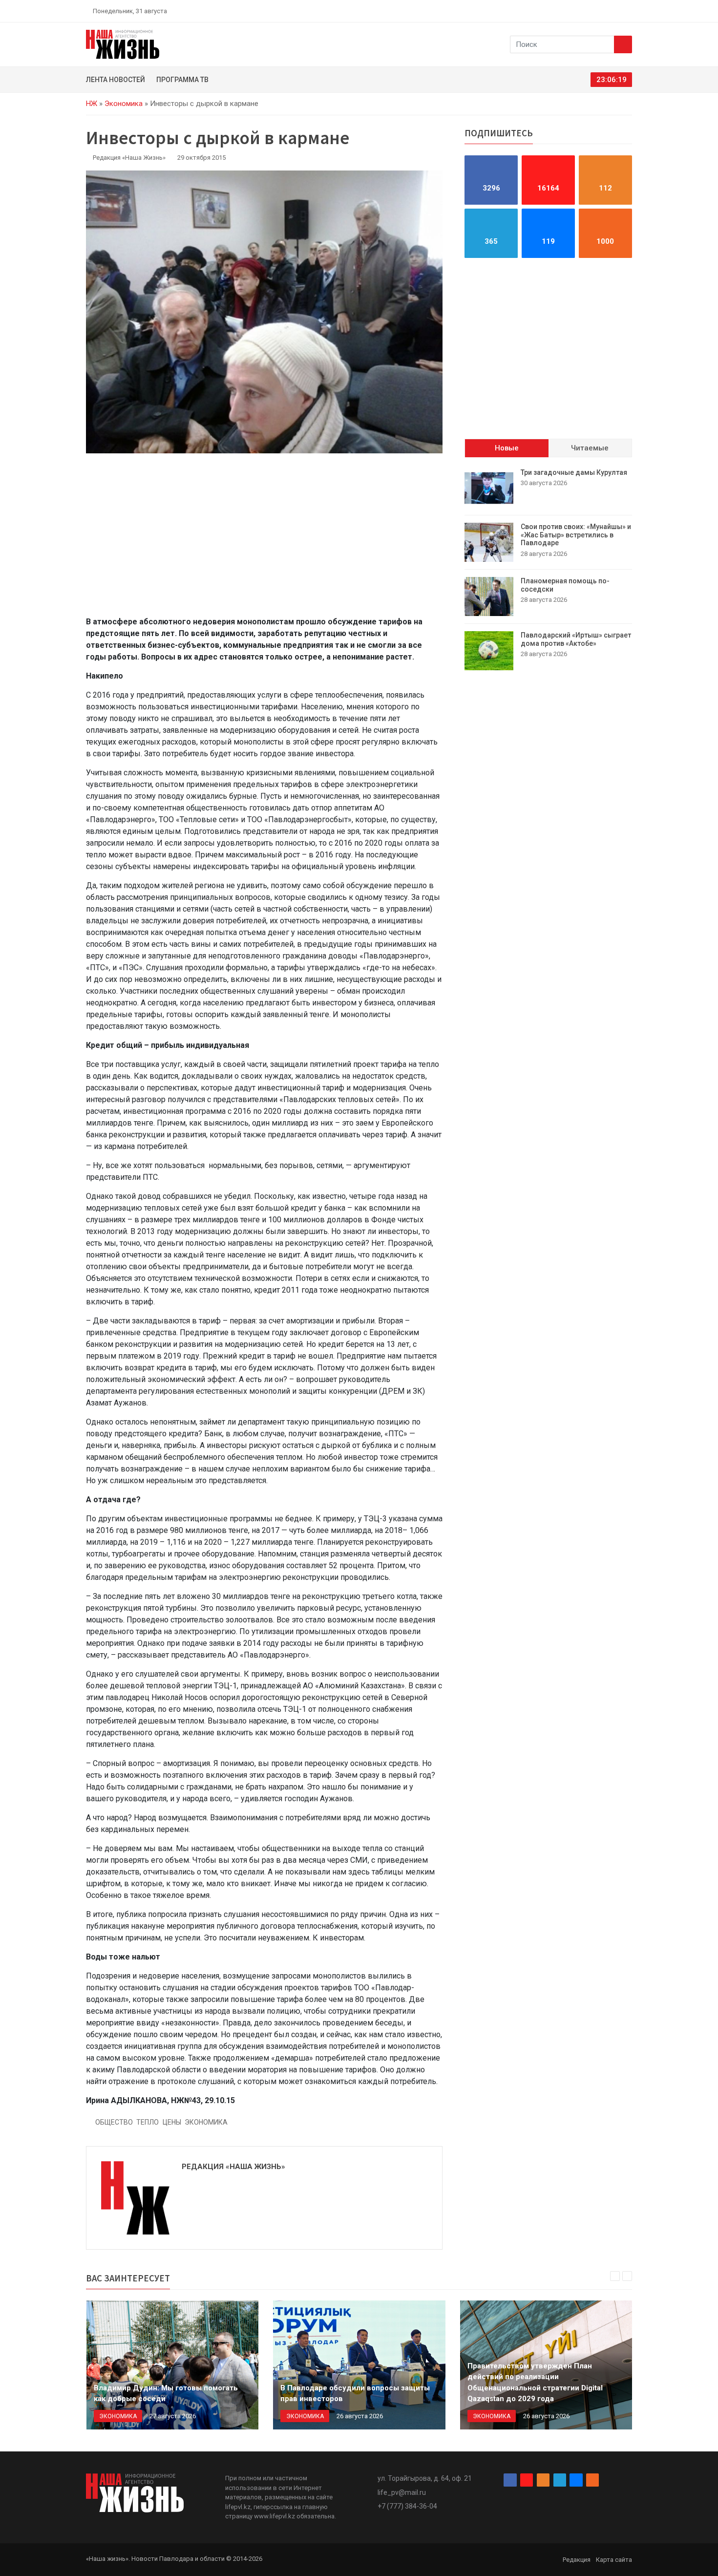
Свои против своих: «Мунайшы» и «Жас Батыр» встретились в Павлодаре (576, 535)
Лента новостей (116, 80)
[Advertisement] (264, 540)
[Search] (623, 44)
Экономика (124, 104)
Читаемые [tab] (590, 448)
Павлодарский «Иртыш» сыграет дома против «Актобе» (576, 639)
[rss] (628, 11)
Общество (114, 2122)
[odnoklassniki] (594, 11)
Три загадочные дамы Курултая (574, 472)
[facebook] (571, 11)
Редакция (577, 2560)
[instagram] (583, 11)
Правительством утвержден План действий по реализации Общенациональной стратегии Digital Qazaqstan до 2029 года (535, 2383)
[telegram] (606, 11)
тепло (148, 2122)
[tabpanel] (548, 569)
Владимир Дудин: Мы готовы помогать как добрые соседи (166, 2394)
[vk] (617, 11)
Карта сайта (614, 2560)
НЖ (92, 104)
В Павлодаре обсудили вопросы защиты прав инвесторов (355, 2394)
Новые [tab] (507, 448)
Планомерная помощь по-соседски (565, 585)
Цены (172, 2122)
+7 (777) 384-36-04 (407, 2506)
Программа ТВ (182, 80)
